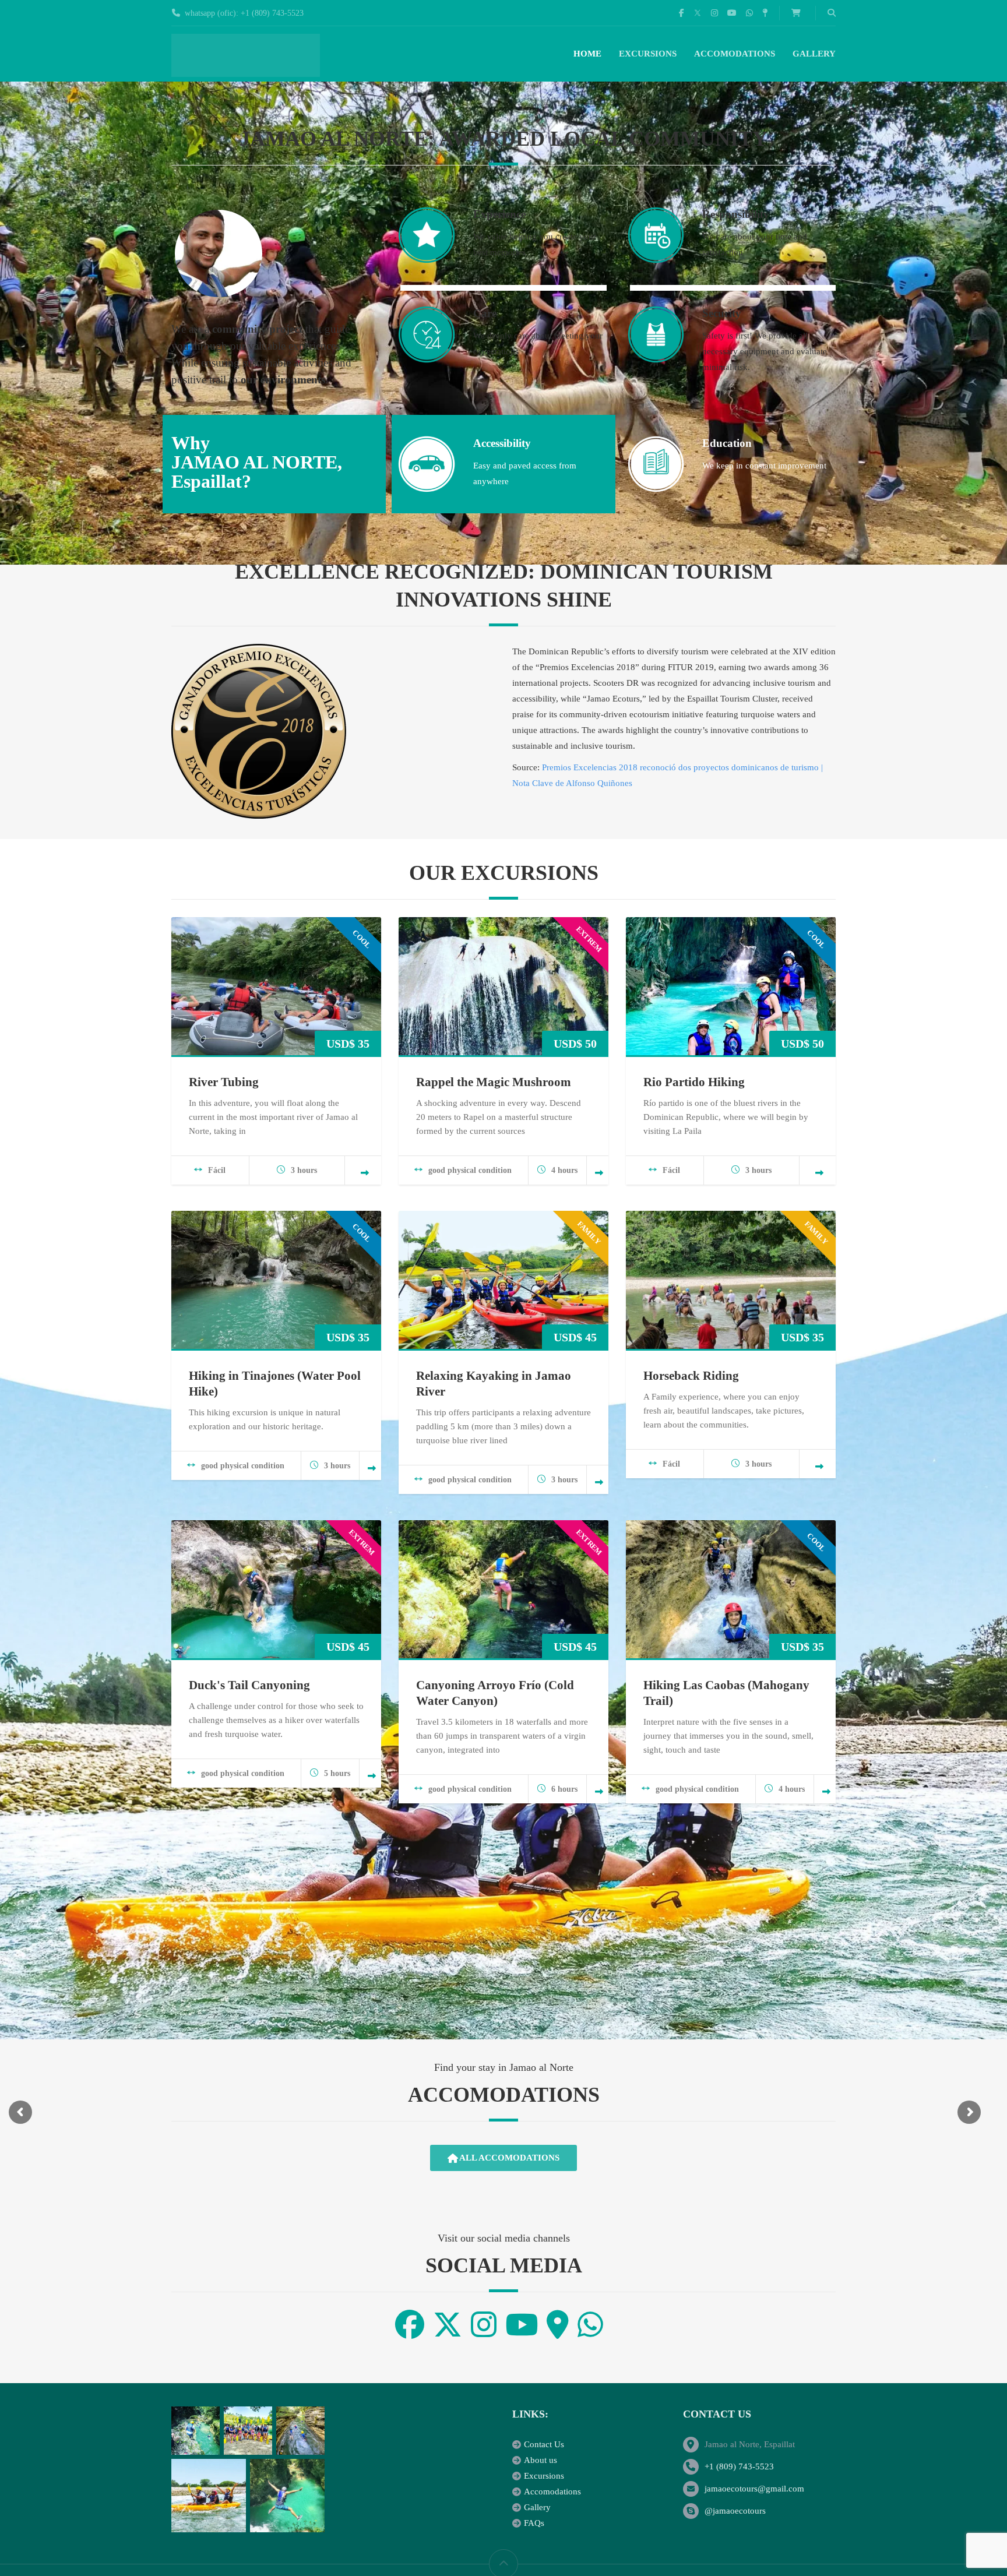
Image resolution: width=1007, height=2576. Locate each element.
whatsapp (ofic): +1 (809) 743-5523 (244, 13)
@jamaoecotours (735, 2511)
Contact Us (544, 2444)
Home (587, 54)
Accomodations (735, 54)
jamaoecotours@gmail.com (754, 2489)
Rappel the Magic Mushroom (494, 1082)
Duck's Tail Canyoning (249, 1685)
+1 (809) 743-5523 (739, 2466)
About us (541, 2460)
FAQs (534, 2523)
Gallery (814, 54)
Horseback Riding (691, 1376)
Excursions (648, 54)
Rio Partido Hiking (694, 1082)
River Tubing (224, 1082)
